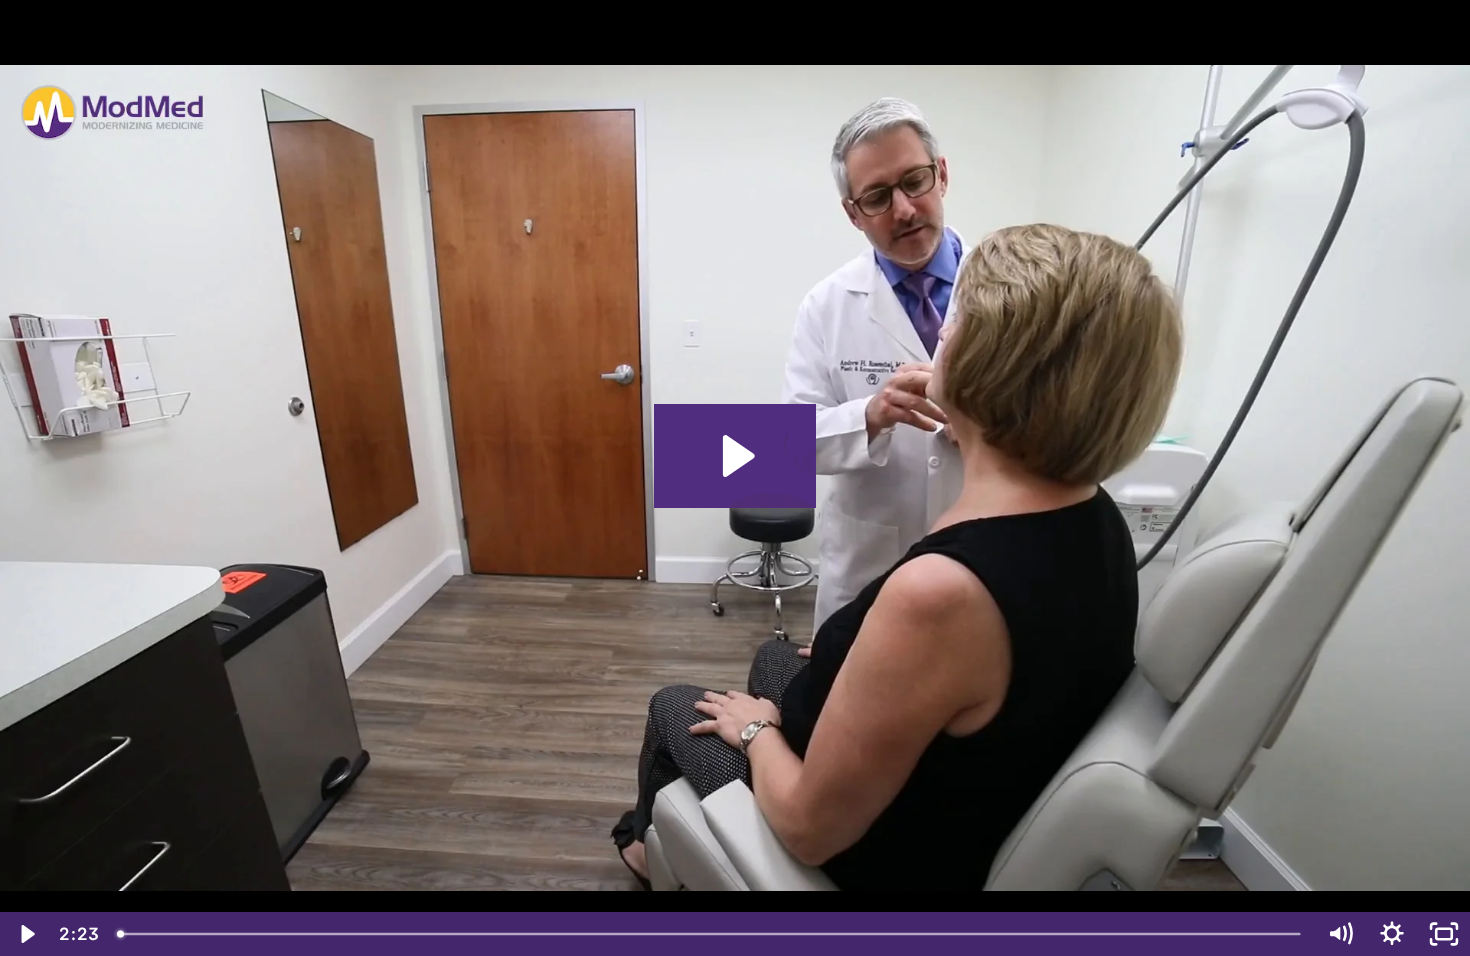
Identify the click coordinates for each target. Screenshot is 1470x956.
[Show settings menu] (1392, 934)
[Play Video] (26, 934)
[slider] (710, 934)
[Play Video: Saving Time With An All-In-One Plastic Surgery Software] (735, 456)
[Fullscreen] (1444, 934)
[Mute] (1340, 934)
